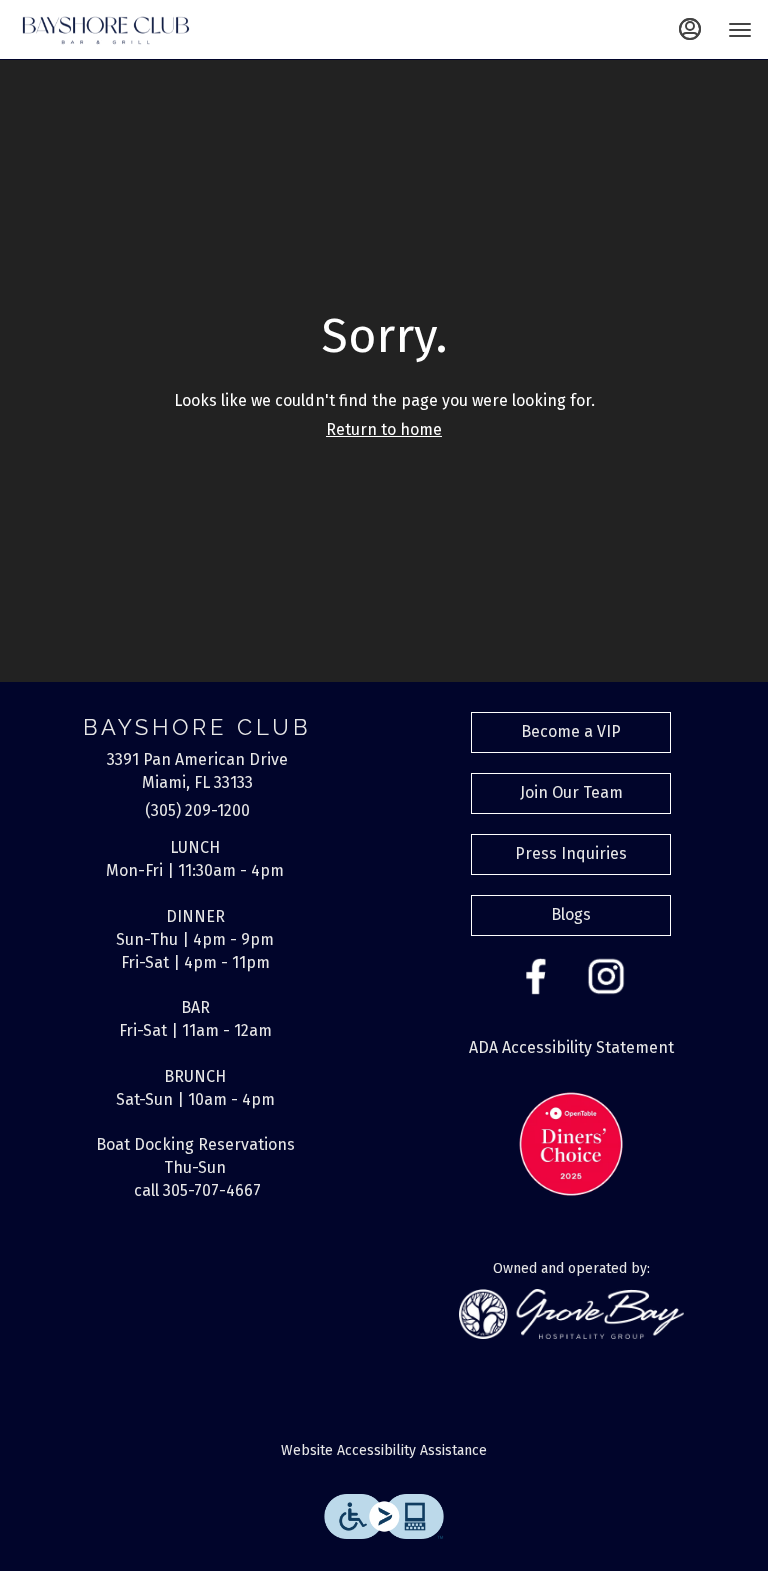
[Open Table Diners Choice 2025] (571, 1143)
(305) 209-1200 (197, 810)
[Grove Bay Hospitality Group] (571, 1312)
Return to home (384, 429)
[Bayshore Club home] (106, 30)
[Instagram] (606, 974)
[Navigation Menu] (740, 30)
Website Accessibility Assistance (384, 1450)
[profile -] (690, 29)
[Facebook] (536, 974)
